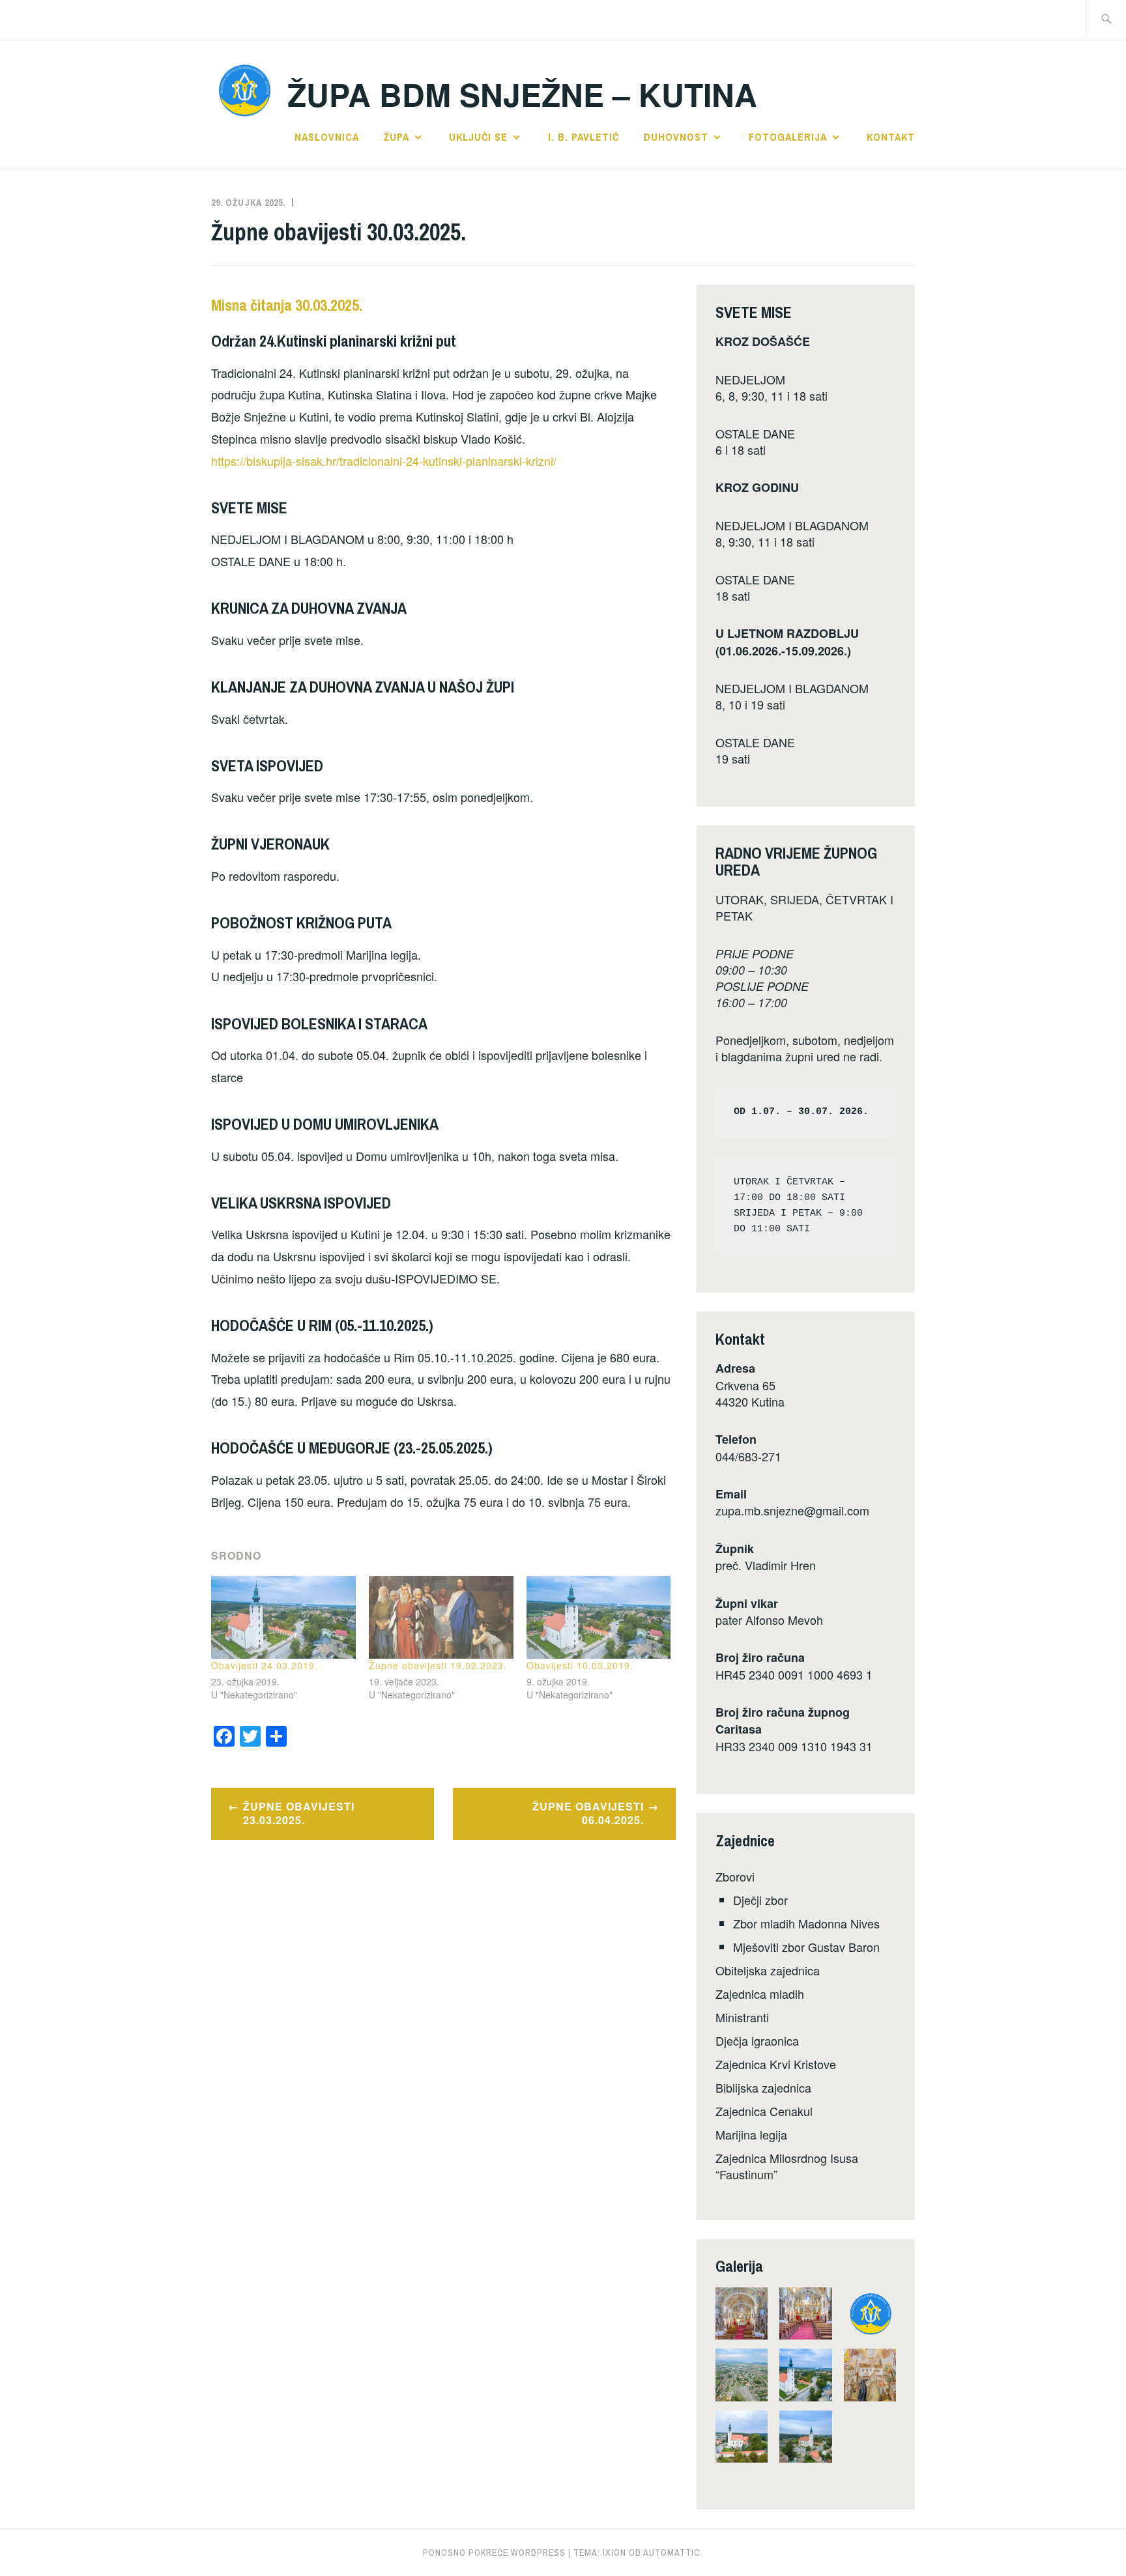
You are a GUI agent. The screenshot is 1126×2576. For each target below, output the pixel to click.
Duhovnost (676, 137)
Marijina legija (751, 2134)
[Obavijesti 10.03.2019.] (599, 1617)
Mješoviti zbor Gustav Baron (806, 1947)
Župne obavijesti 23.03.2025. (299, 1813)
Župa (397, 137)
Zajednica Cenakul (764, 2111)
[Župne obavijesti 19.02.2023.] (441, 1617)
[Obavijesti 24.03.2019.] (283, 1617)
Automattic (672, 2553)
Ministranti (742, 2017)
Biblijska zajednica (763, 2087)
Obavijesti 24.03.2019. (265, 1665)
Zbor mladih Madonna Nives (806, 1923)
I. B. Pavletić (584, 137)
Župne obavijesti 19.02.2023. (438, 1665)
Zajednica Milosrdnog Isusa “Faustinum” (787, 2166)
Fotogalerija (788, 137)
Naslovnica (327, 137)
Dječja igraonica (757, 2040)
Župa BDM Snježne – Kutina (522, 94)
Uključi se (478, 137)
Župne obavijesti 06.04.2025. (588, 1813)
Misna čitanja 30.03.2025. (287, 305)
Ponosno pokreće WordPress (494, 2553)
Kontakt (891, 137)
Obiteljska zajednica (768, 1970)
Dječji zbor (760, 1900)
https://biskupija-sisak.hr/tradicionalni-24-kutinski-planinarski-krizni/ (384, 461)
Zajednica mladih (760, 1994)
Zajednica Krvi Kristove (776, 2064)
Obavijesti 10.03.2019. (580, 1665)
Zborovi (735, 1876)
